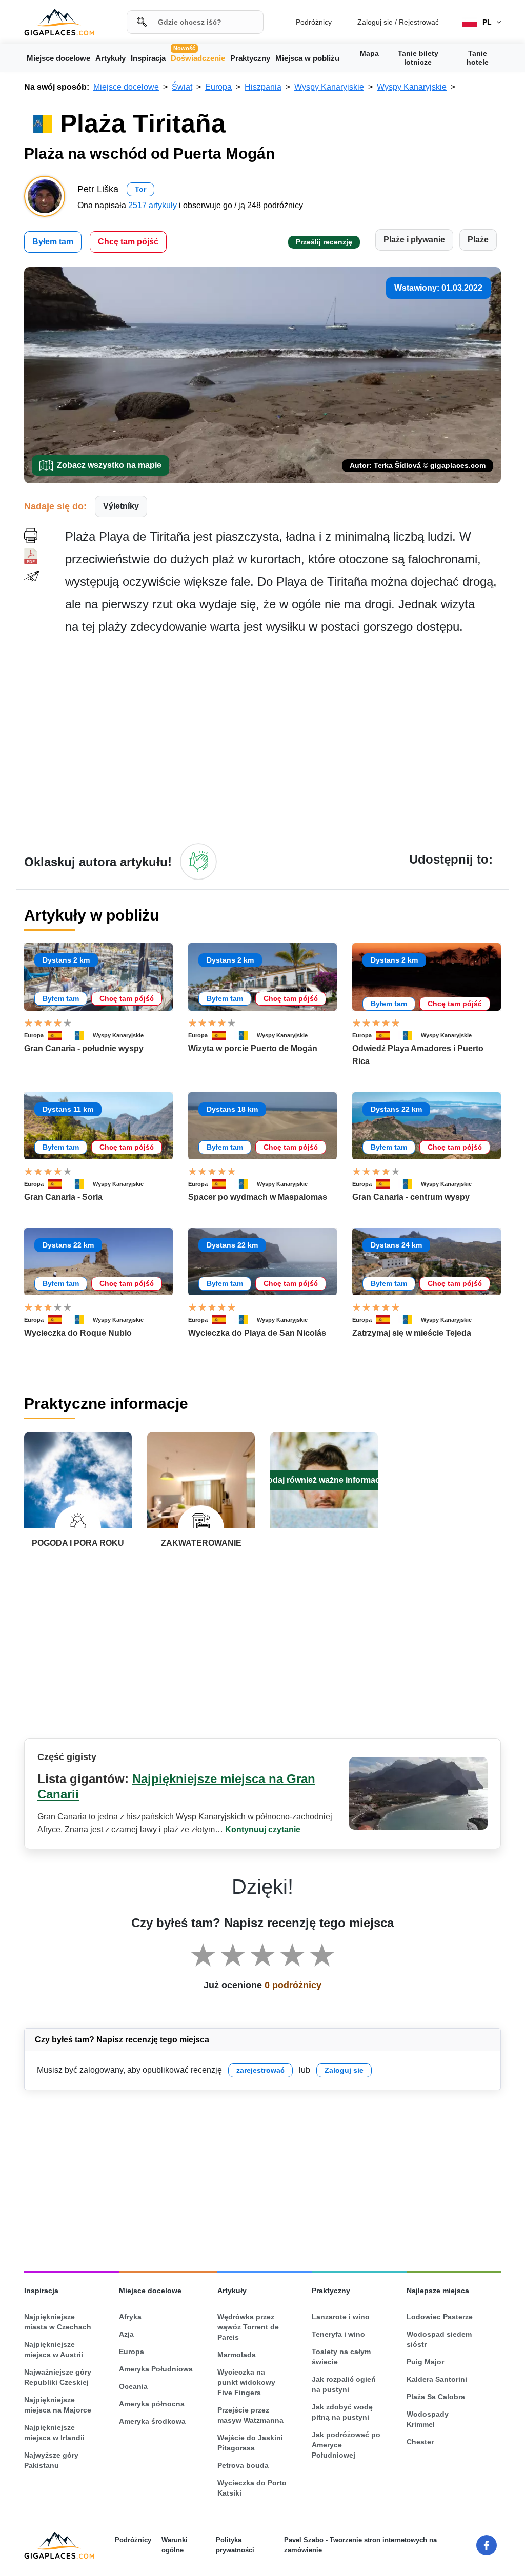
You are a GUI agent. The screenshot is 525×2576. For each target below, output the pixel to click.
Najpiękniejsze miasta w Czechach (58, 2322)
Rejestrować (419, 22)
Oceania (133, 2386)
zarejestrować (260, 2070)
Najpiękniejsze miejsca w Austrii (54, 2349)
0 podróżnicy (293, 1985)
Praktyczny (250, 58)
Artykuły (110, 58)
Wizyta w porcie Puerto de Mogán (253, 1048)
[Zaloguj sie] (198, 862)
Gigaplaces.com (59, 22)
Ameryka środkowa (152, 2421)
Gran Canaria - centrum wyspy (411, 1197)
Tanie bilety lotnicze (418, 58)
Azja (126, 2334)
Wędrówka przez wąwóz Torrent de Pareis (248, 2327)
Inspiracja (148, 58)
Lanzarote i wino (341, 2317)
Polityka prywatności (235, 2545)
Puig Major (425, 2362)
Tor (140, 189)
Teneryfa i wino (338, 2334)
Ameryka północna (152, 2404)
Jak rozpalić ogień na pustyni (344, 2384)
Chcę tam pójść (128, 242)
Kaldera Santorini (437, 2379)
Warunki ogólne (175, 2545)
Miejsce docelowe (58, 58)
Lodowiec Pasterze (440, 2317)
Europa (34, 1035)
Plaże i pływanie (414, 240)
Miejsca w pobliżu (307, 58)
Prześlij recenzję (324, 242)
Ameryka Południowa (156, 2369)
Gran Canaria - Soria (63, 1197)
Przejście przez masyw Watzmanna (250, 2415)
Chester (420, 2442)
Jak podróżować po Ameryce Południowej (346, 2445)
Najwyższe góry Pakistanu (51, 2460)
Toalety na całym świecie (341, 2357)
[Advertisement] (283, 739)
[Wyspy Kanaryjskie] (82, 1035)
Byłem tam (53, 242)
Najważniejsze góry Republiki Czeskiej (58, 2377)
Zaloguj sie (375, 22)
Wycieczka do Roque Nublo (78, 1333)
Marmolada (237, 2355)
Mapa (369, 53)
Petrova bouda (243, 2465)
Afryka (130, 2317)
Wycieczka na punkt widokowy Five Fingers (246, 2382)
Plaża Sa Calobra (436, 2397)
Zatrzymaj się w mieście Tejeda (412, 1333)
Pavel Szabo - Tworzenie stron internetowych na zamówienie (360, 2545)
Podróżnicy (314, 22)
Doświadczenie (198, 57)
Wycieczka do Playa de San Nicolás (257, 1333)
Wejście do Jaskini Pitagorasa (250, 2443)
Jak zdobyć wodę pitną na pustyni (342, 2412)
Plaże (478, 240)
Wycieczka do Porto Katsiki (252, 2488)
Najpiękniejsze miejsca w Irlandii (54, 2432)
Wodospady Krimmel (428, 2419)
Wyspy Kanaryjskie (118, 1035)
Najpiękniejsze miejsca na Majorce (58, 2405)
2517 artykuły (153, 205)
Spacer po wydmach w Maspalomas (258, 1197)
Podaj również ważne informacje (324, 1480)
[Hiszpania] (59, 1035)
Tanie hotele (478, 58)
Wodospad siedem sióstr (439, 2339)
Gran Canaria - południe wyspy (84, 1048)
